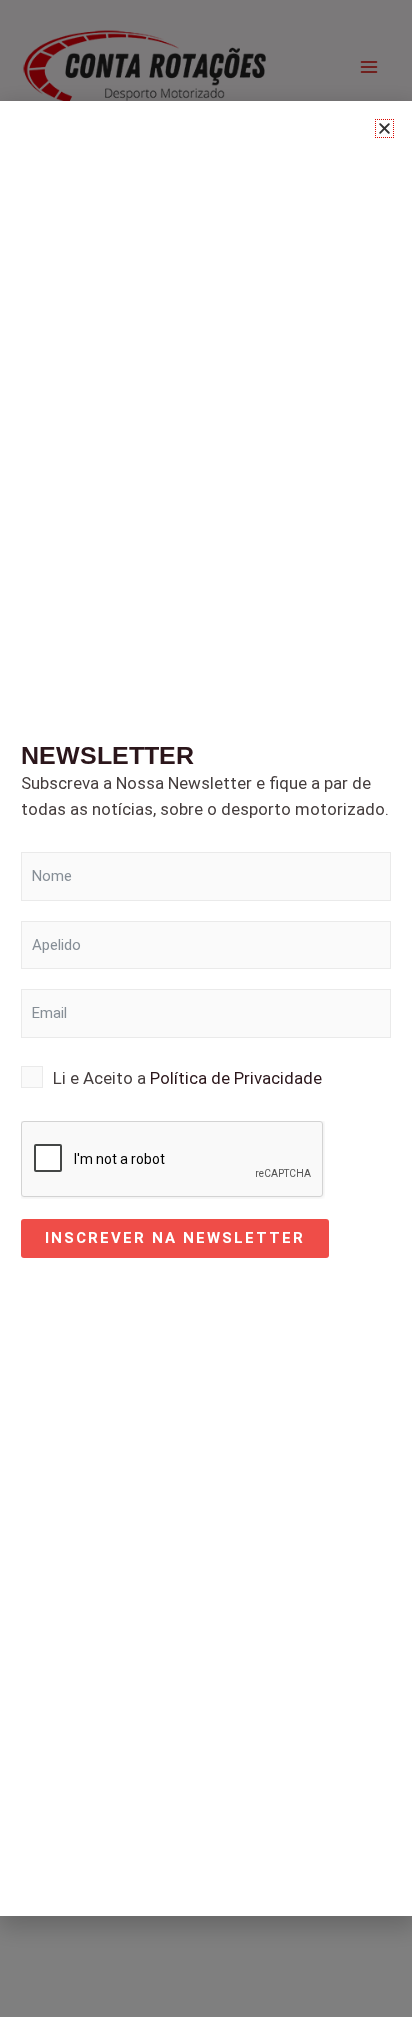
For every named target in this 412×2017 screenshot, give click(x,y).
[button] (384, 128)
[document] (206, 1008)
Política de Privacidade (236, 1078)
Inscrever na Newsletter (175, 1238)
